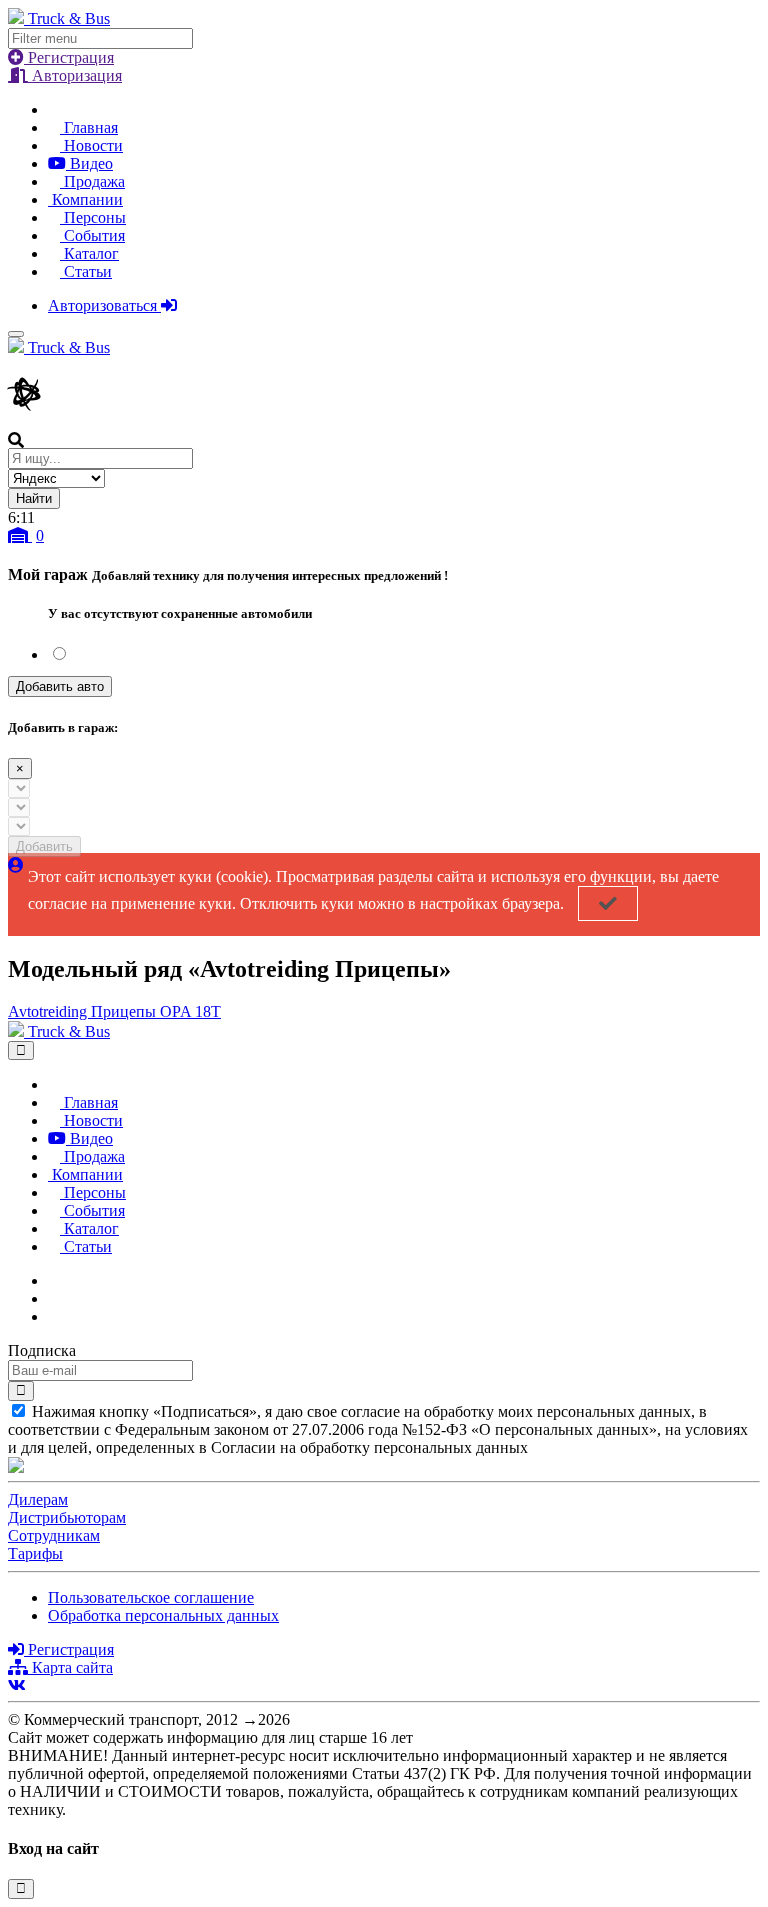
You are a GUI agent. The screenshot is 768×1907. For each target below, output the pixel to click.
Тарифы (35, 1553)
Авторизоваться (104, 305)
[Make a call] (54, 1316)
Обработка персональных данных (163, 1615)
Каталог (89, 253)
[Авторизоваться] (16, 865)
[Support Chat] (54, 1298)
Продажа (92, 181)
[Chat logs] (54, 1280)
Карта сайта (70, 1667)
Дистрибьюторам (67, 1517)
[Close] (21, 1050)
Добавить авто (60, 686)
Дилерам (38, 1499)
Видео (89, 163)
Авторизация (75, 75)
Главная (89, 127)
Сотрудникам (54, 1535)
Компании (85, 199)
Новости (91, 145)
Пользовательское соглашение (151, 1597)
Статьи (86, 271)
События (92, 235)
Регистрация (69, 57)
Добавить (44, 846)
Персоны (93, 217)
